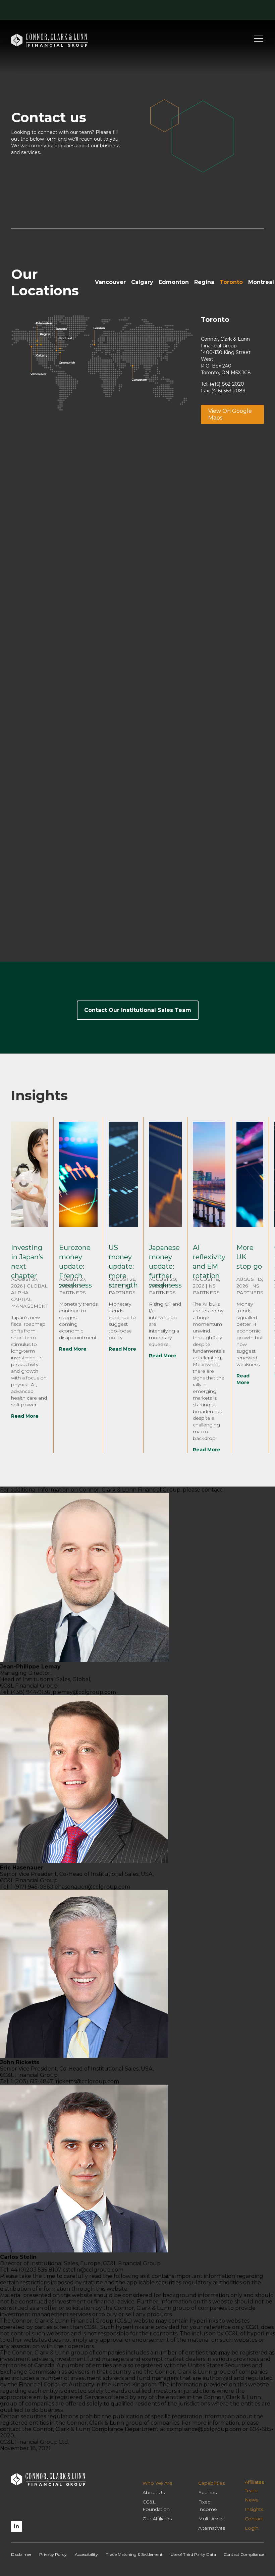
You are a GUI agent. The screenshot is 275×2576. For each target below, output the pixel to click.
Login (227, 10)
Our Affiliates (157, 2519)
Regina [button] (204, 282)
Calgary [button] (142, 282)
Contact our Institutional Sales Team (138, 1010)
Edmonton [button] (174, 282)
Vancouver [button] (110, 282)
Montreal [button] (261, 282)
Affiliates (254, 2482)
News (252, 2500)
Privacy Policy (53, 2554)
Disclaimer (21, 2554)
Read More (25, 1416)
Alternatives (212, 2528)
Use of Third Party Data (193, 2554)
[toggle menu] (259, 41)
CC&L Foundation (156, 2506)
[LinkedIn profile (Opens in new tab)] (16, 2526)
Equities (207, 2492)
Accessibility (86, 2554)
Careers (170, 10)
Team (251, 2490)
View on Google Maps (230, 414)
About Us (154, 2492)
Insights (254, 2509)
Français (191, 10)
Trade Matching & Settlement (134, 2554)
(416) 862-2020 (227, 384)
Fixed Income (208, 2506)
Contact (147, 10)
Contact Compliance (244, 2554)
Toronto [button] (231, 282)
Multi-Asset (211, 2519)
